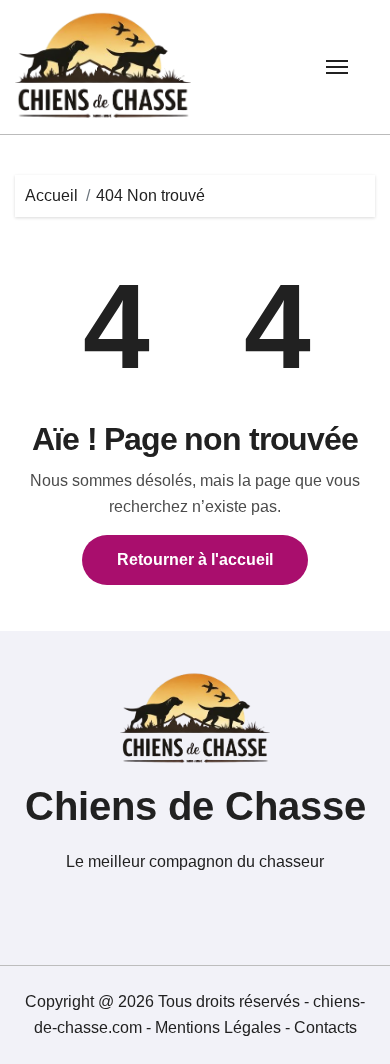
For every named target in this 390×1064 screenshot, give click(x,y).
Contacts (325, 1027)
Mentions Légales (220, 1027)
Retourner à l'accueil (195, 559)
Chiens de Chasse (195, 806)
